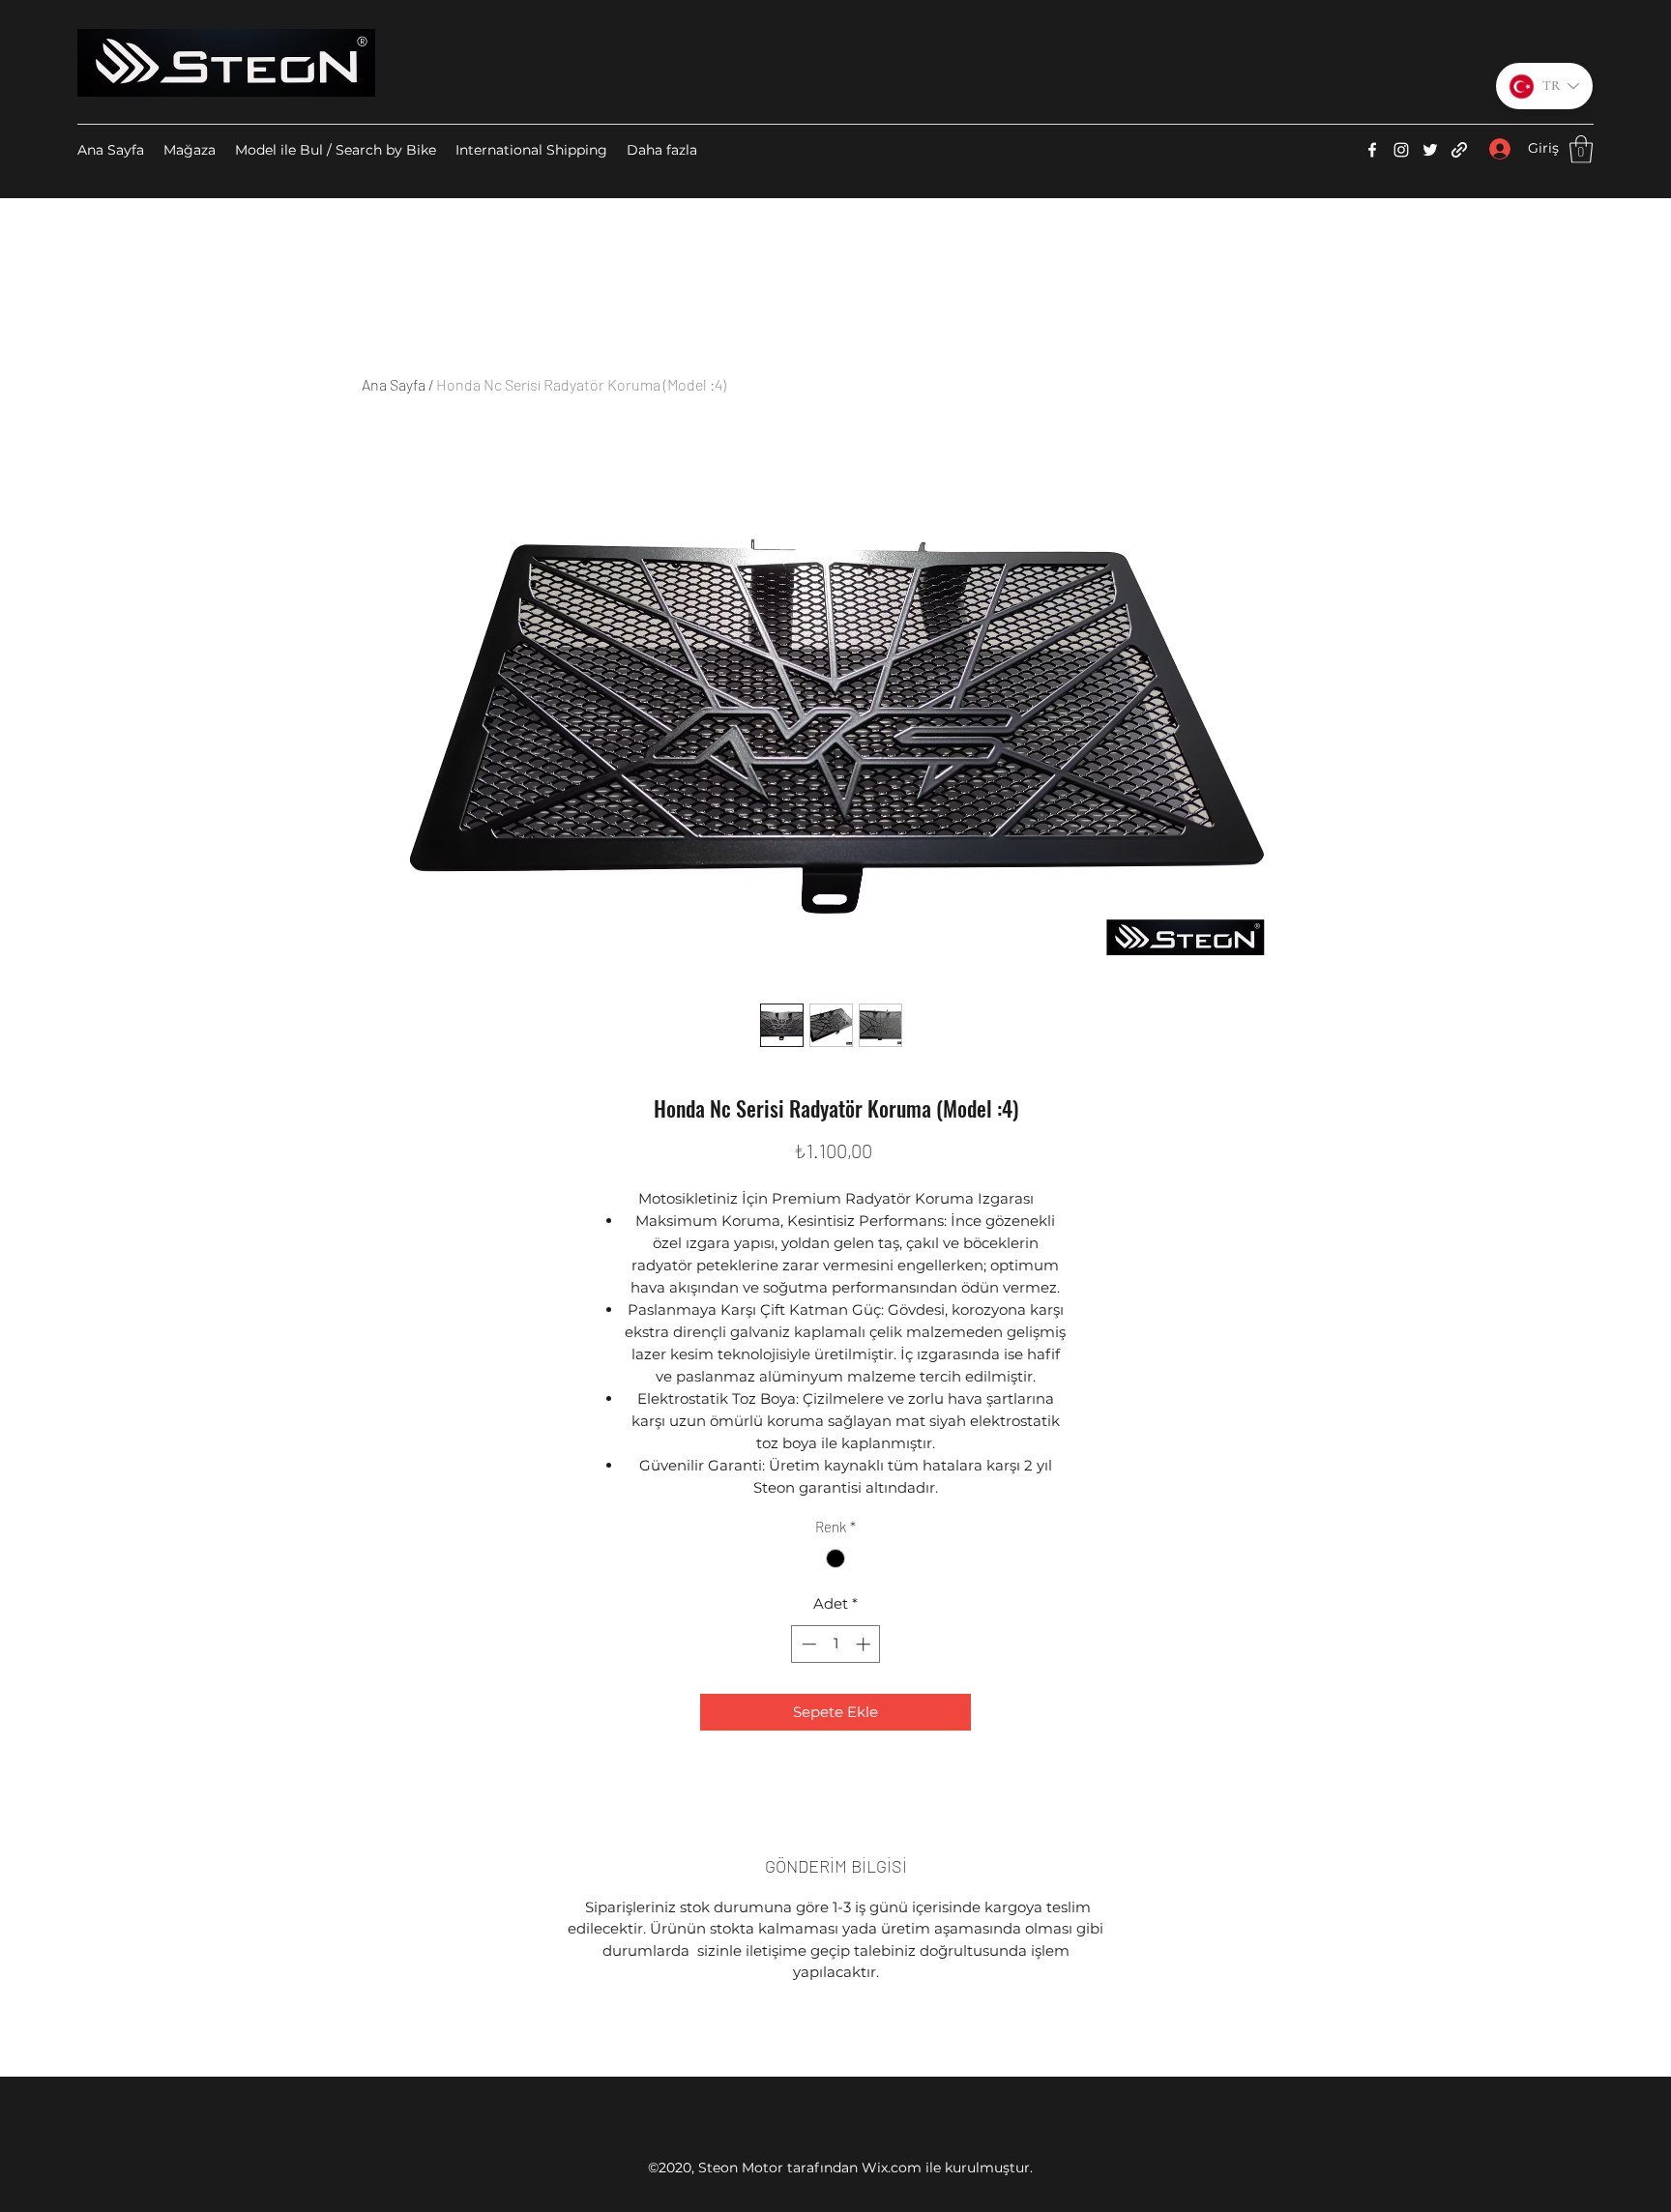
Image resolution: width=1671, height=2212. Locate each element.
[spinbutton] (836, 1644)
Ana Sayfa (394, 384)
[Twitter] (1430, 150)
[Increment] (865, 1644)
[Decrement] (807, 1644)
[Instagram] (1401, 150)
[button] (1581, 149)
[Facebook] (1372, 150)
